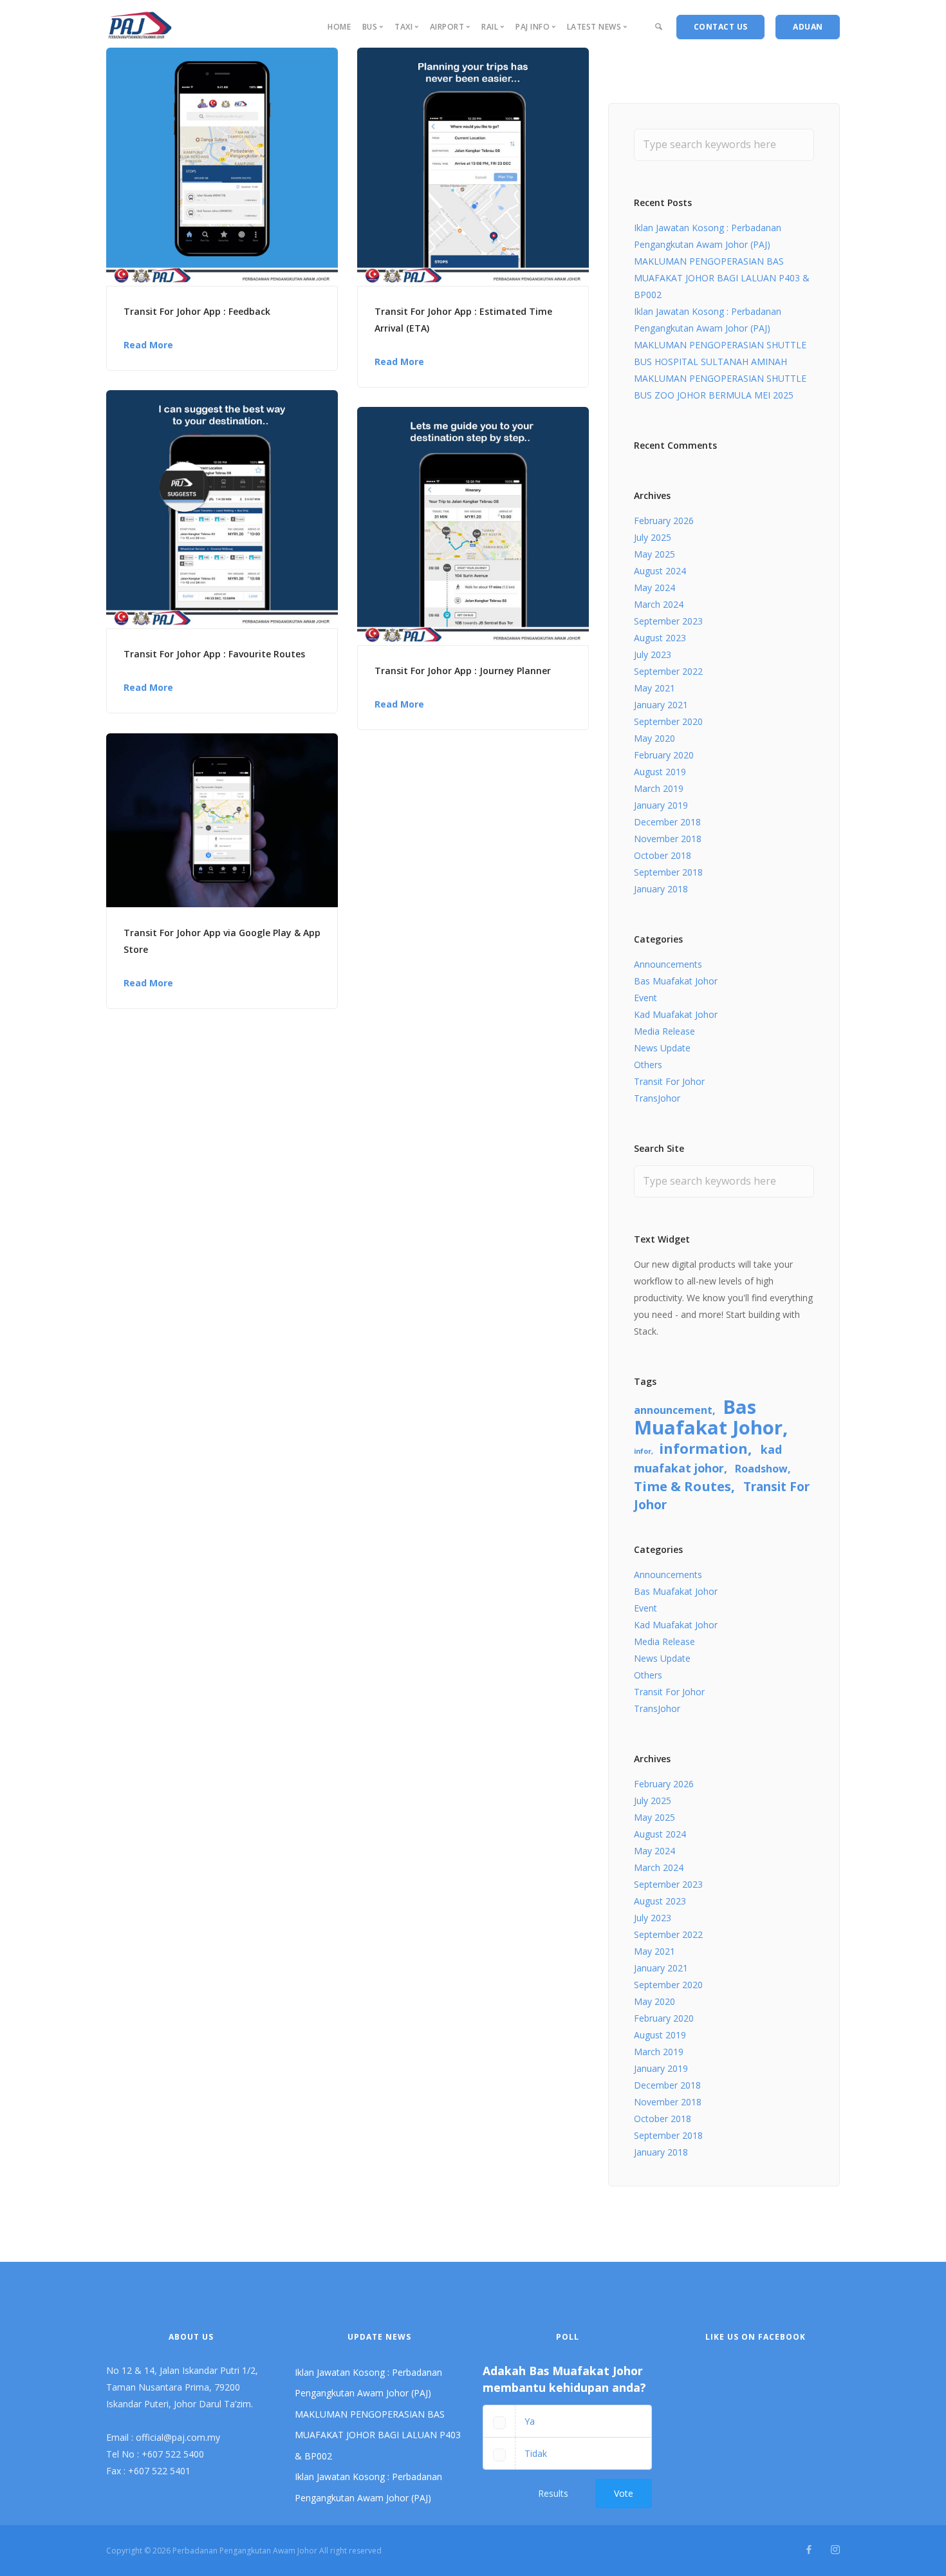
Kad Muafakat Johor (676, 1014)
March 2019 (659, 788)
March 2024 (659, 604)
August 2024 (660, 571)
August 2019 (660, 772)
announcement (673, 1410)
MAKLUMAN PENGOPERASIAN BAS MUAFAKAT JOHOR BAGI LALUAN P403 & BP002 (722, 278)
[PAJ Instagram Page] (835, 2550)
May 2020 (654, 738)
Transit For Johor (669, 1081)
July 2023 (653, 654)
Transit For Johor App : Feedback (197, 311)
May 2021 (654, 688)
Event (645, 998)
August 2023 (660, 638)
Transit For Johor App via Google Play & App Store (222, 941)
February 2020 (664, 755)
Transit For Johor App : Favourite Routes (214, 654)
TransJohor (657, 1098)
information (703, 1448)
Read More (148, 345)
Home (339, 27)
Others (648, 1065)
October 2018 (663, 855)
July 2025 (653, 537)
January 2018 (661, 889)
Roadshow (761, 1469)
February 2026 (664, 521)
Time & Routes (682, 1486)
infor (643, 1451)
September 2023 (668, 621)
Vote (624, 2493)
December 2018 (667, 822)
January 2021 (661, 705)
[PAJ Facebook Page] (809, 2550)
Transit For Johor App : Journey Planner (463, 671)
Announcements (668, 964)
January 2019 (661, 805)
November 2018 (668, 839)
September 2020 (668, 721)
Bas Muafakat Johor (676, 981)
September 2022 (668, 671)
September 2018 (668, 872)
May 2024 (654, 588)
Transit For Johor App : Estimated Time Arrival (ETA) (463, 320)
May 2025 (654, 554)
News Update (662, 1048)
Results (553, 2493)
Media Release (664, 1031)
